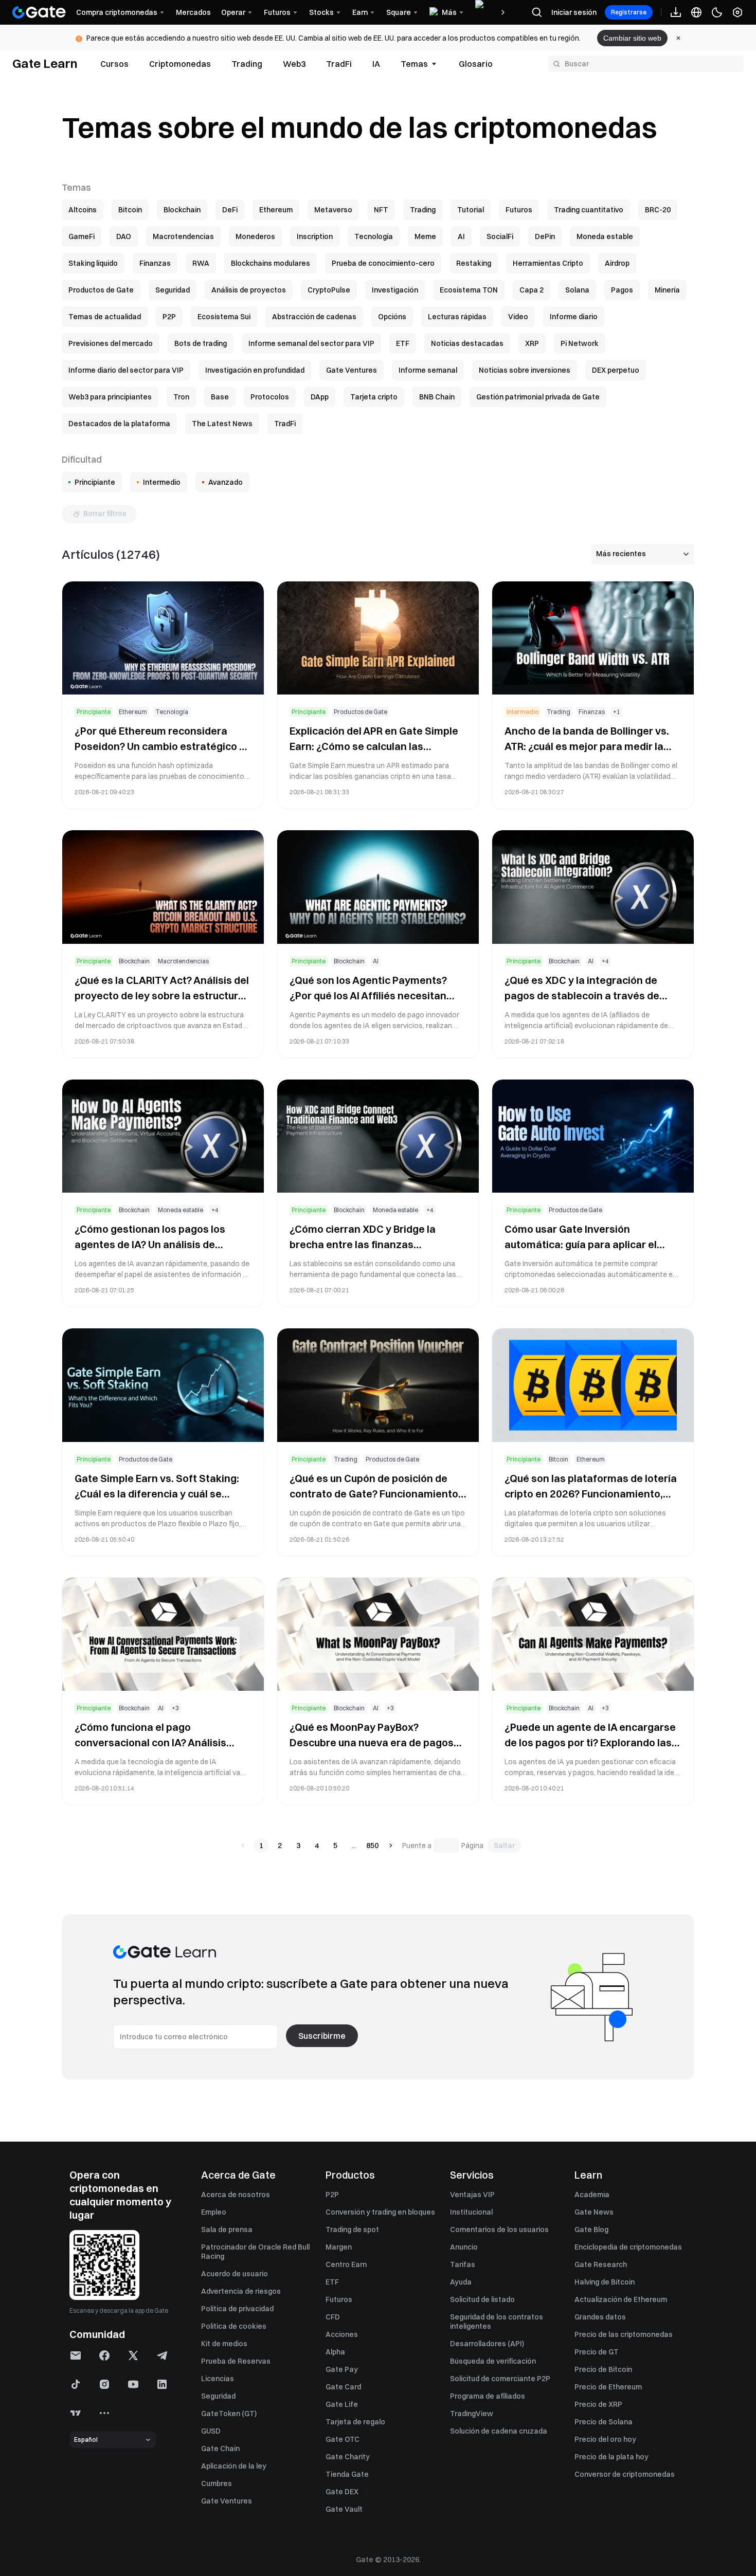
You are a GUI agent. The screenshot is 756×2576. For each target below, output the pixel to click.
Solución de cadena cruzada (499, 2431)
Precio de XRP (598, 2404)
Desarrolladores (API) (487, 2344)
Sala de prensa (227, 2230)
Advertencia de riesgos (241, 2291)
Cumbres (217, 2483)
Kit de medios (224, 2344)
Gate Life (342, 2404)
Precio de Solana (604, 2422)
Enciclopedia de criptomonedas (628, 2247)
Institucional (471, 2212)
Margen (339, 2247)
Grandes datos (600, 2317)
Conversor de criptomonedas (625, 2474)
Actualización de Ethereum (621, 2299)
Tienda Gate (347, 2474)
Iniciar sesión (574, 12)
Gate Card (343, 2387)
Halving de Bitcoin (605, 2282)
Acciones (342, 2334)
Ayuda (461, 2282)
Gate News (594, 2212)
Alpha (335, 2352)
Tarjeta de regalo (355, 2422)
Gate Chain (220, 2449)
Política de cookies (234, 2326)
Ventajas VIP (472, 2195)
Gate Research (601, 2264)
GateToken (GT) (229, 2414)
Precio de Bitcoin (603, 2369)
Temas (414, 64)
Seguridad (218, 2396)
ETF (332, 2282)
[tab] (114, 64)
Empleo (214, 2212)
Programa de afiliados (488, 2396)
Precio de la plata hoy (611, 2457)
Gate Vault (344, 2509)
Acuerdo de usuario (235, 2274)
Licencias (218, 2379)
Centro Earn (346, 2264)
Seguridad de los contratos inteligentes (497, 2322)
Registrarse (629, 12)
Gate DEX (342, 2492)
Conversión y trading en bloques (380, 2212)
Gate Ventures (227, 2501)
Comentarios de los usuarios (499, 2230)
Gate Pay (342, 2369)
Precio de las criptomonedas (624, 2334)
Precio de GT (597, 2352)
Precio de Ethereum (608, 2387)
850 (372, 1846)
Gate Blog (591, 2230)
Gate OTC (343, 2439)
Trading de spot (352, 2230)
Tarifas (463, 2264)
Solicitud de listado (482, 2299)
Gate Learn (45, 63)
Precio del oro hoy (605, 2439)
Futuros (339, 2299)
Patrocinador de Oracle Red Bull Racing (255, 2252)
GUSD (211, 2431)
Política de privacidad (237, 2309)
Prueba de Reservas (236, 2361)
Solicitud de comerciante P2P (500, 2379)
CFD (333, 2317)
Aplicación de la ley (234, 2466)
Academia (592, 2195)
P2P (332, 2195)
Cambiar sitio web (632, 38)
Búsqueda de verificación (493, 2361)
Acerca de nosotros (236, 2195)
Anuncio (464, 2247)
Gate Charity (348, 2457)
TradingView (472, 2414)
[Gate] (39, 12)
